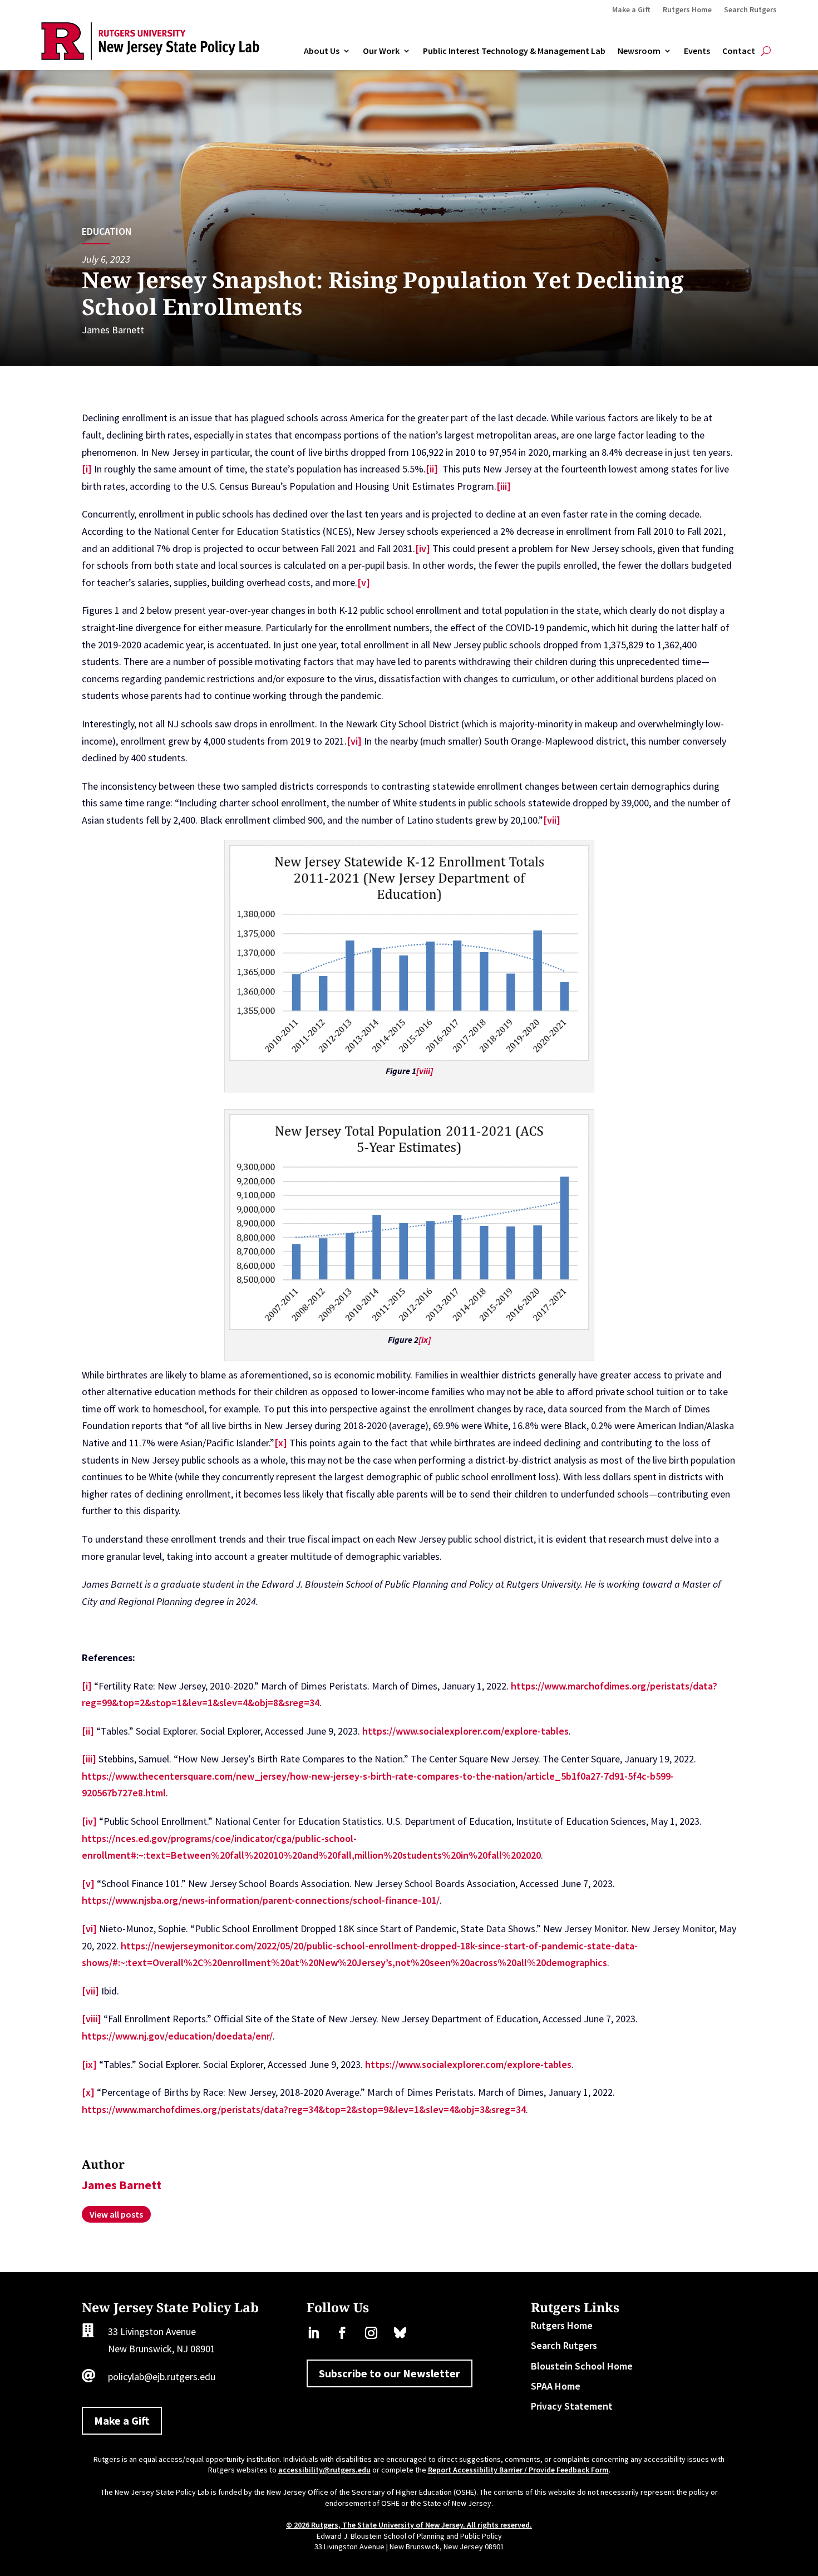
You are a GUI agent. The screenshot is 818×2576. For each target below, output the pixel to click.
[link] (150, 56)
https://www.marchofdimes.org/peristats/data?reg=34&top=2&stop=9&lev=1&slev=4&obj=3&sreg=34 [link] (304, 2109)
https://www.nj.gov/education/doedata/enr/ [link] (177, 2036)
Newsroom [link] (639, 51)
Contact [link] (739, 51)
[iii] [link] (504, 486)
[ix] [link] (89, 2064)
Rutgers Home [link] (687, 10)
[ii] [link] (432, 469)
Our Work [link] (381, 51)
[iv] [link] (423, 548)
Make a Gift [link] (631, 10)
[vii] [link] (552, 820)
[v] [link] (364, 582)
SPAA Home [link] (556, 2386)
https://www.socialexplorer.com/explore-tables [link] (465, 1731)
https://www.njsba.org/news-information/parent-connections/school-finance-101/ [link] (261, 1900)
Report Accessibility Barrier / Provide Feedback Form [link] (518, 2470)
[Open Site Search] (766, 51)
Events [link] (697, 51)
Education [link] (107, 231)
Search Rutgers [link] (750, 10)
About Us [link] (322, 51)
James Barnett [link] (113, 330)
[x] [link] (281, 1443)
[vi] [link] (354, 741)
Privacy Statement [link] (572, 2406)
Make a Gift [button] (122, 2420)
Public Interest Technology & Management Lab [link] (514, 51)
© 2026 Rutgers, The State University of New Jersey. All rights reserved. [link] (409, 2525)
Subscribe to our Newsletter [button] (390, 2373)
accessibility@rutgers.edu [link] (324, 2470)
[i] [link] (87, 469)
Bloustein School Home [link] (582, 2366)
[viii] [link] (92, 2019)
